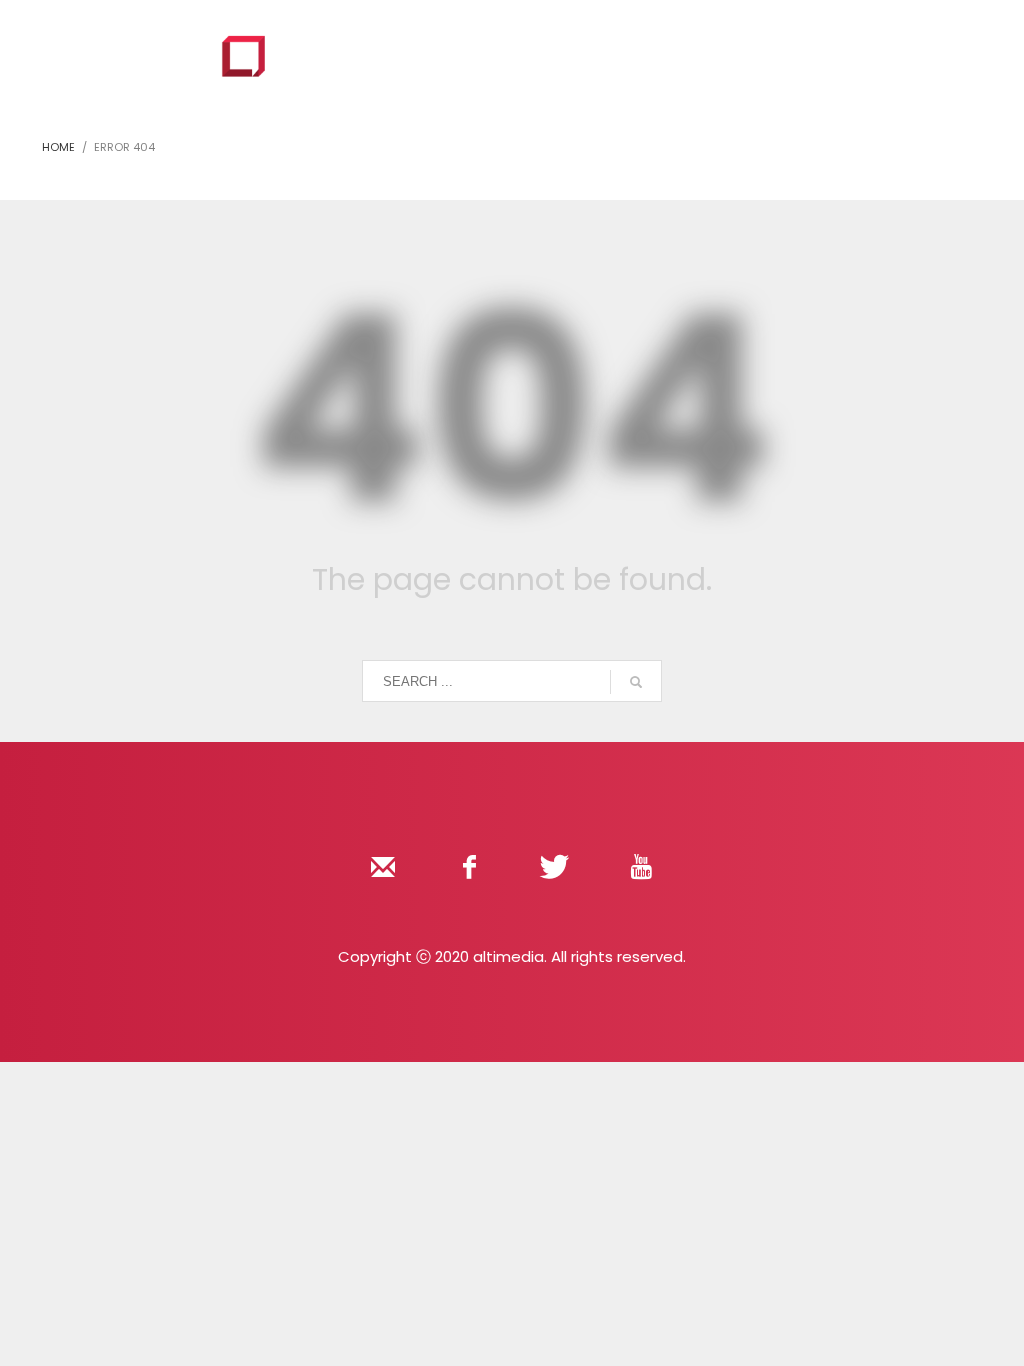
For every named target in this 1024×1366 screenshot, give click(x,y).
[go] (636, 682)
